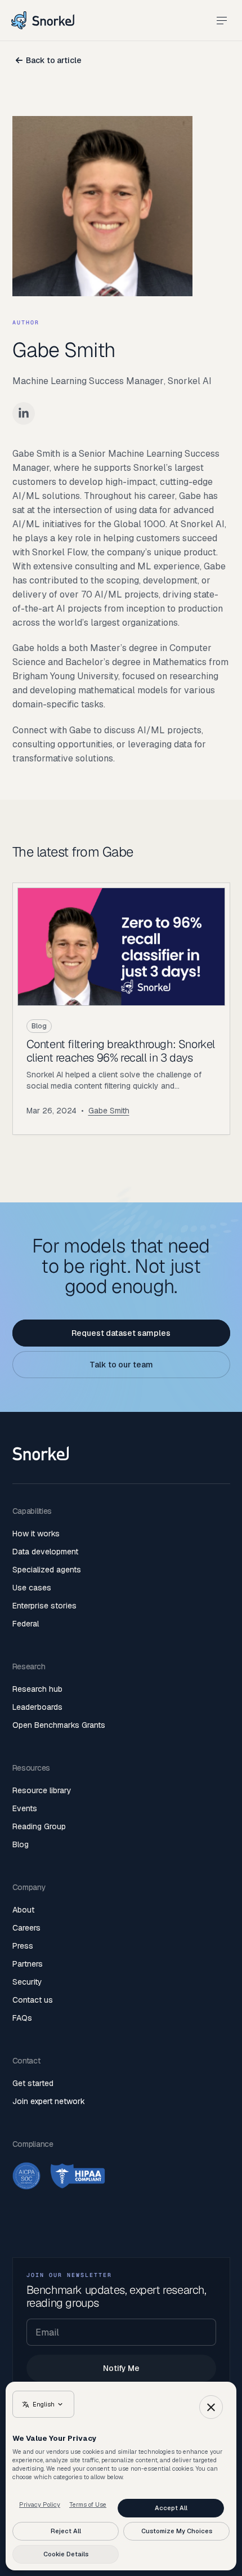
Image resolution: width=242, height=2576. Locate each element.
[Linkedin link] (24, 413)
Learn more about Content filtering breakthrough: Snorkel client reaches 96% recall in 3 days (121, 1009)
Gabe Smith (109, 1111)
